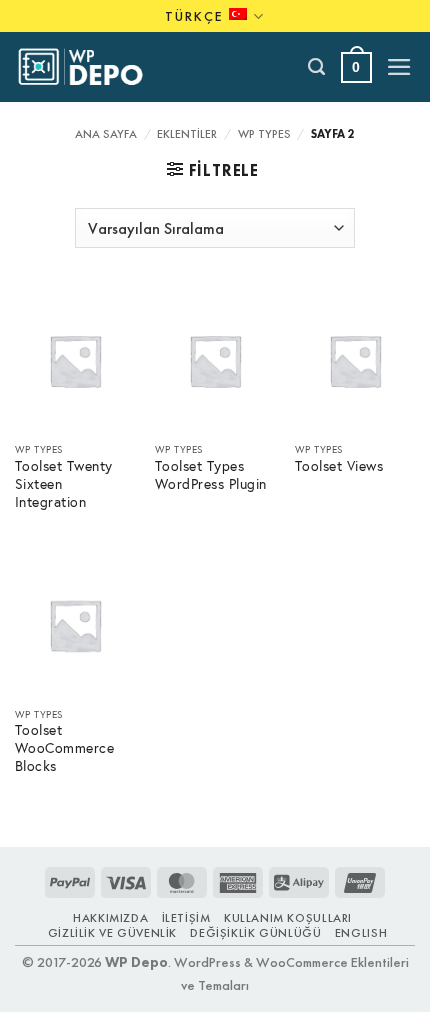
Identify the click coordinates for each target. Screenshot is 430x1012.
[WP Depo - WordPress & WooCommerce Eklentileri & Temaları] (91, 67)
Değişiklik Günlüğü (255, 933)
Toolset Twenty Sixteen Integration (64, 484)
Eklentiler (187, 134)
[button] (356, 67)
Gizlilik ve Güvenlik (112, 933)
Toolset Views (339, 466)
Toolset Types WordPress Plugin (211, 475)
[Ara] (317, 67)
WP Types (264, 134)
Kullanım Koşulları (288, 918)
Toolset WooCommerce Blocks (65, 748)
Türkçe (194, 16)
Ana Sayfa (106, 134)
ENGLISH (361, 933)
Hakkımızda (110, 918)
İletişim (186, 918)
